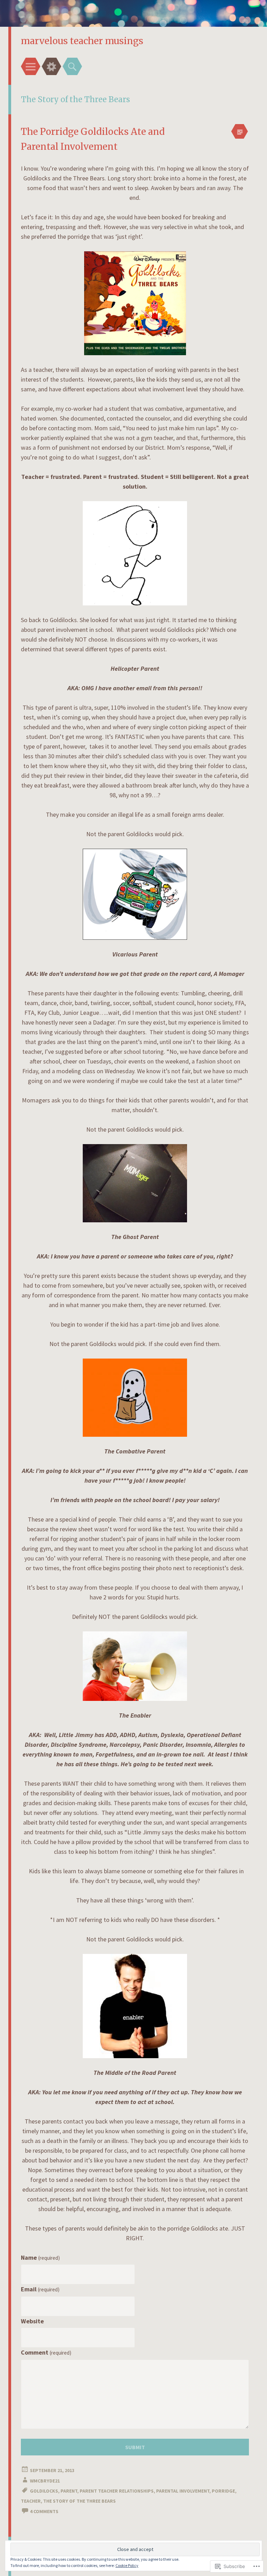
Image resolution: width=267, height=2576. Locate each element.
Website (32, 2321)
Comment (46, 2352)
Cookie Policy (127, 2565)
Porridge (223, 2491)
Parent (69, 2491)
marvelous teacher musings (82, 41)
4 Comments (44, 2511)
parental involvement (183, 2491)
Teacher (31, 2501)
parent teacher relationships (117, 2491)
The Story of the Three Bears (79, 2501)
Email (40, 2289)
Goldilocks (44, 2491)
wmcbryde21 (45, 2481)
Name (40, 2257)
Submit (135, 2447)
